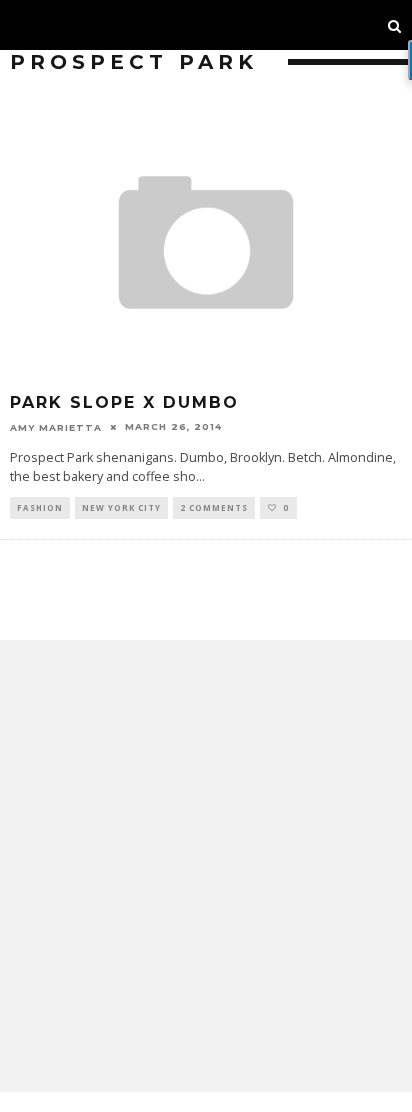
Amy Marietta (56, 426)
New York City (121, 507)
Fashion (40, 507)
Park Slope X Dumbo (124, 402)
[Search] (395, 25)
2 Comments (214, 507)
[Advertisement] (206, 866)
